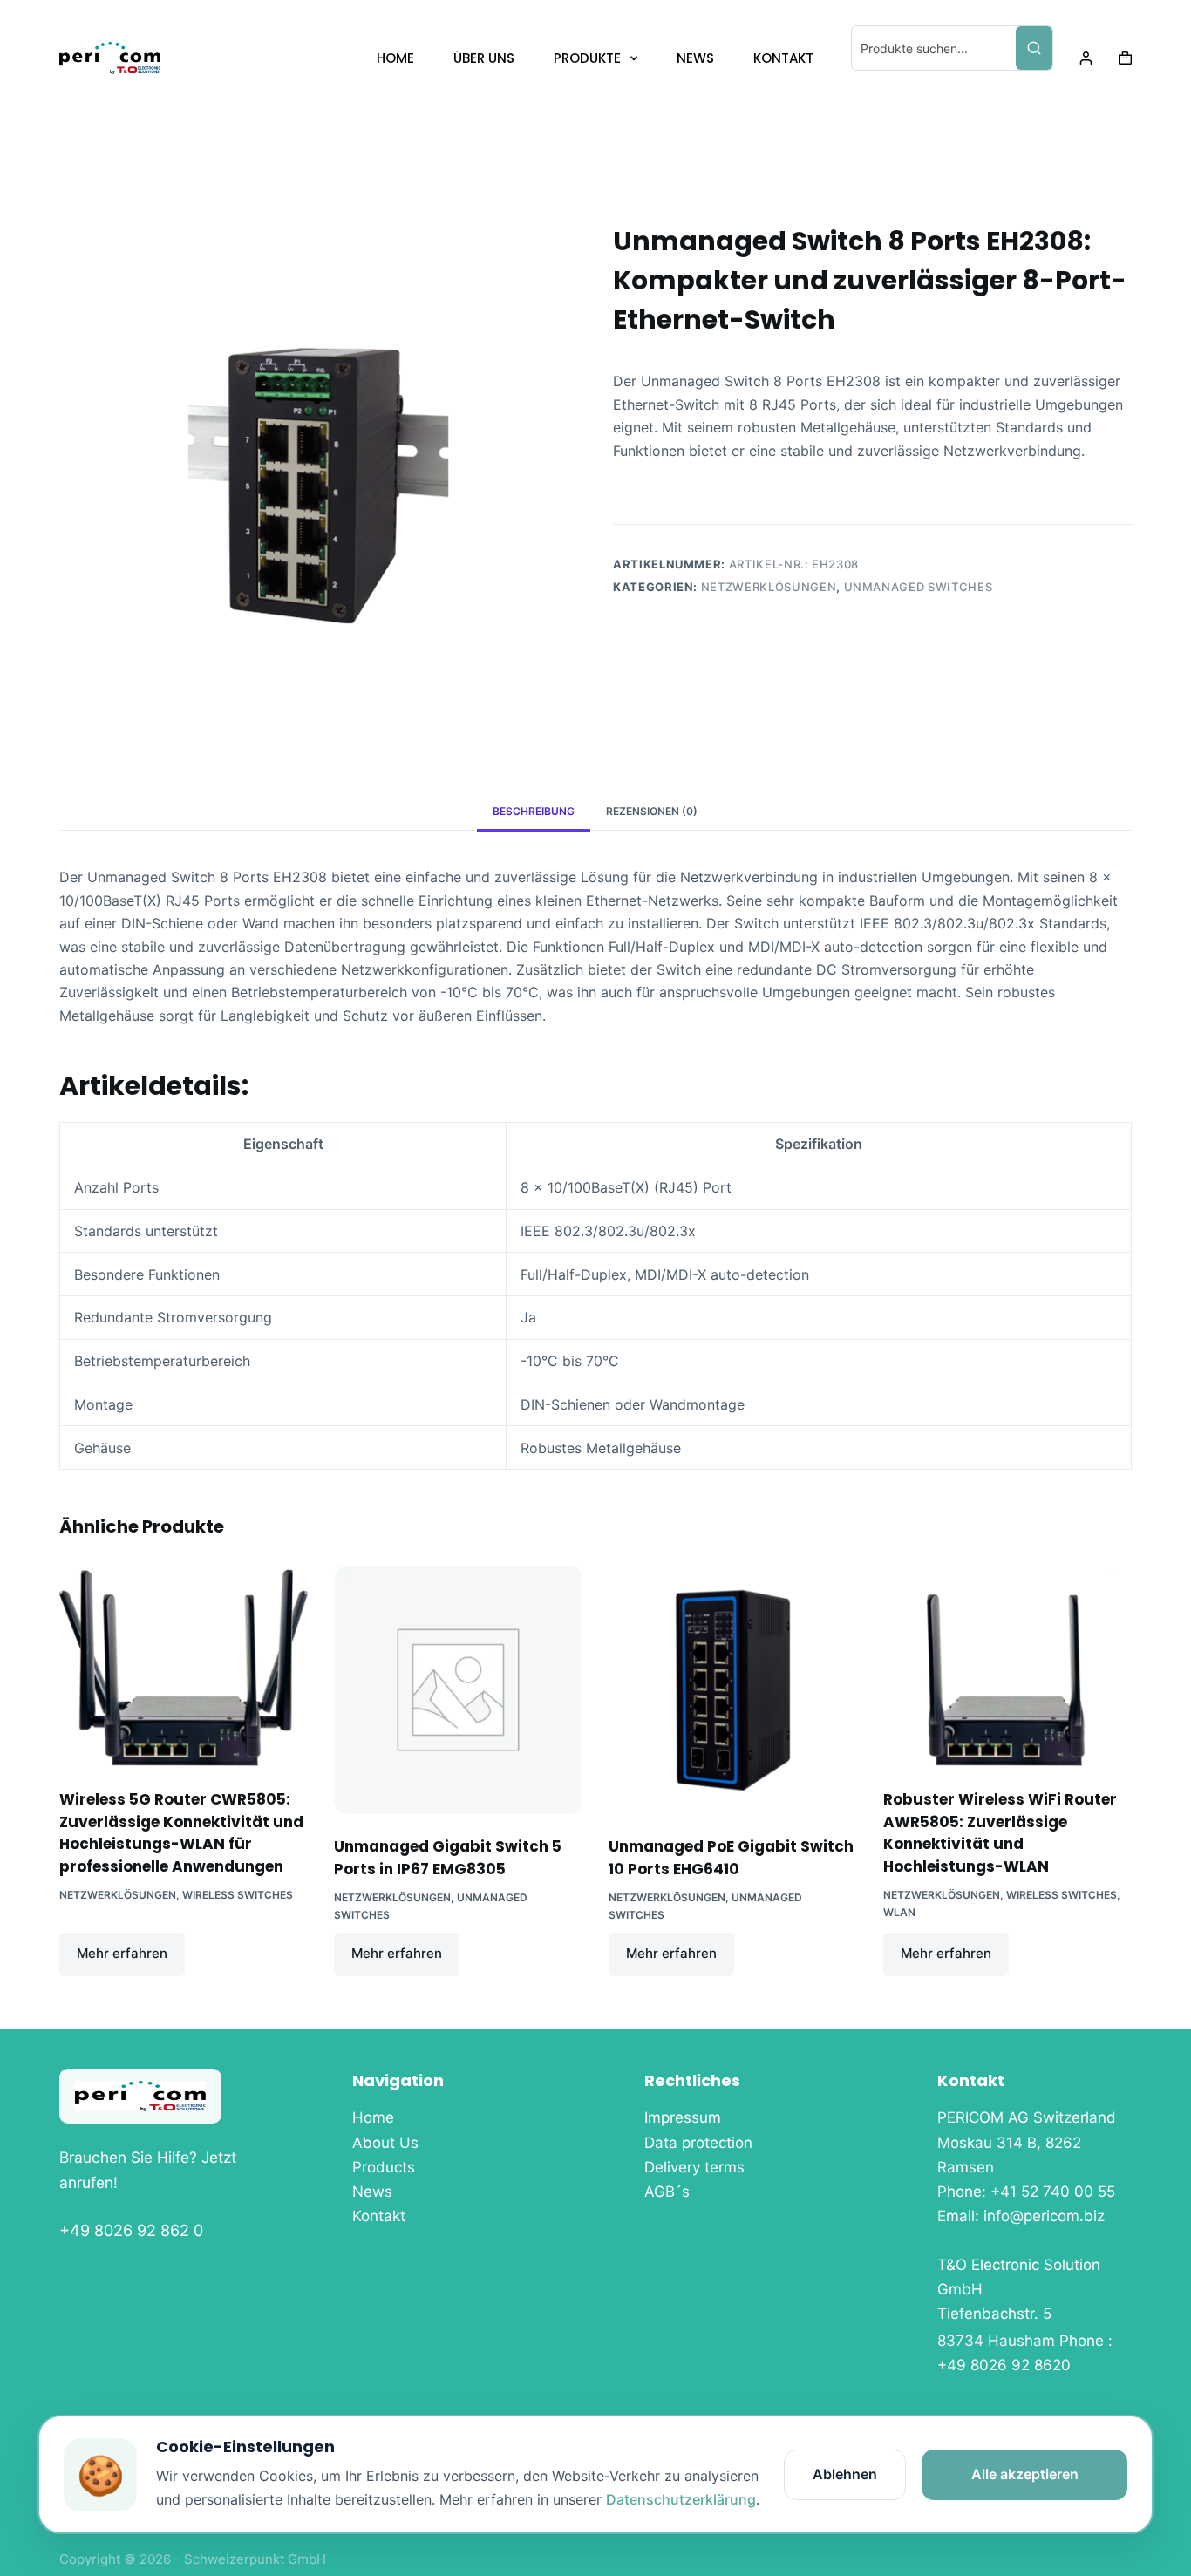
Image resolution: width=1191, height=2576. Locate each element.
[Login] (1086, 58)
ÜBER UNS (484, 58)
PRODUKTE (587, 58)
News (372, 2192)
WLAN (899, 1912)
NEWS (695, 58)
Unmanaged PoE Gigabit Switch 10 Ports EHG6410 (731, 1858)
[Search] (1034, 48)
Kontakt (379, 2216)
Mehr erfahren (122, 1953)
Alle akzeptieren (1025, 2474)
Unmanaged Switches (919, 587)
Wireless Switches (238, 1895)
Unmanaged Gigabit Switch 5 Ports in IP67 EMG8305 (448, 1858)
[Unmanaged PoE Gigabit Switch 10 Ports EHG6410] (733, 1690)
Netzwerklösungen (769, 587)
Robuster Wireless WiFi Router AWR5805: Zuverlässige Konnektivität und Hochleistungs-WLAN (1000, 1833)
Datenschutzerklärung (681, 2499)
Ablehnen (845, 2474)
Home (373, 2117)
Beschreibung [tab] (534, 811)
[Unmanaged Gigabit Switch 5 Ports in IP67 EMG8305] (458, 1690)
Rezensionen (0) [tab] (652, 811)
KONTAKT (783, 58)
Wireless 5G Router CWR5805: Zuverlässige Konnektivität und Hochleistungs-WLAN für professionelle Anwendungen (181, 1833)
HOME (395, 58)
